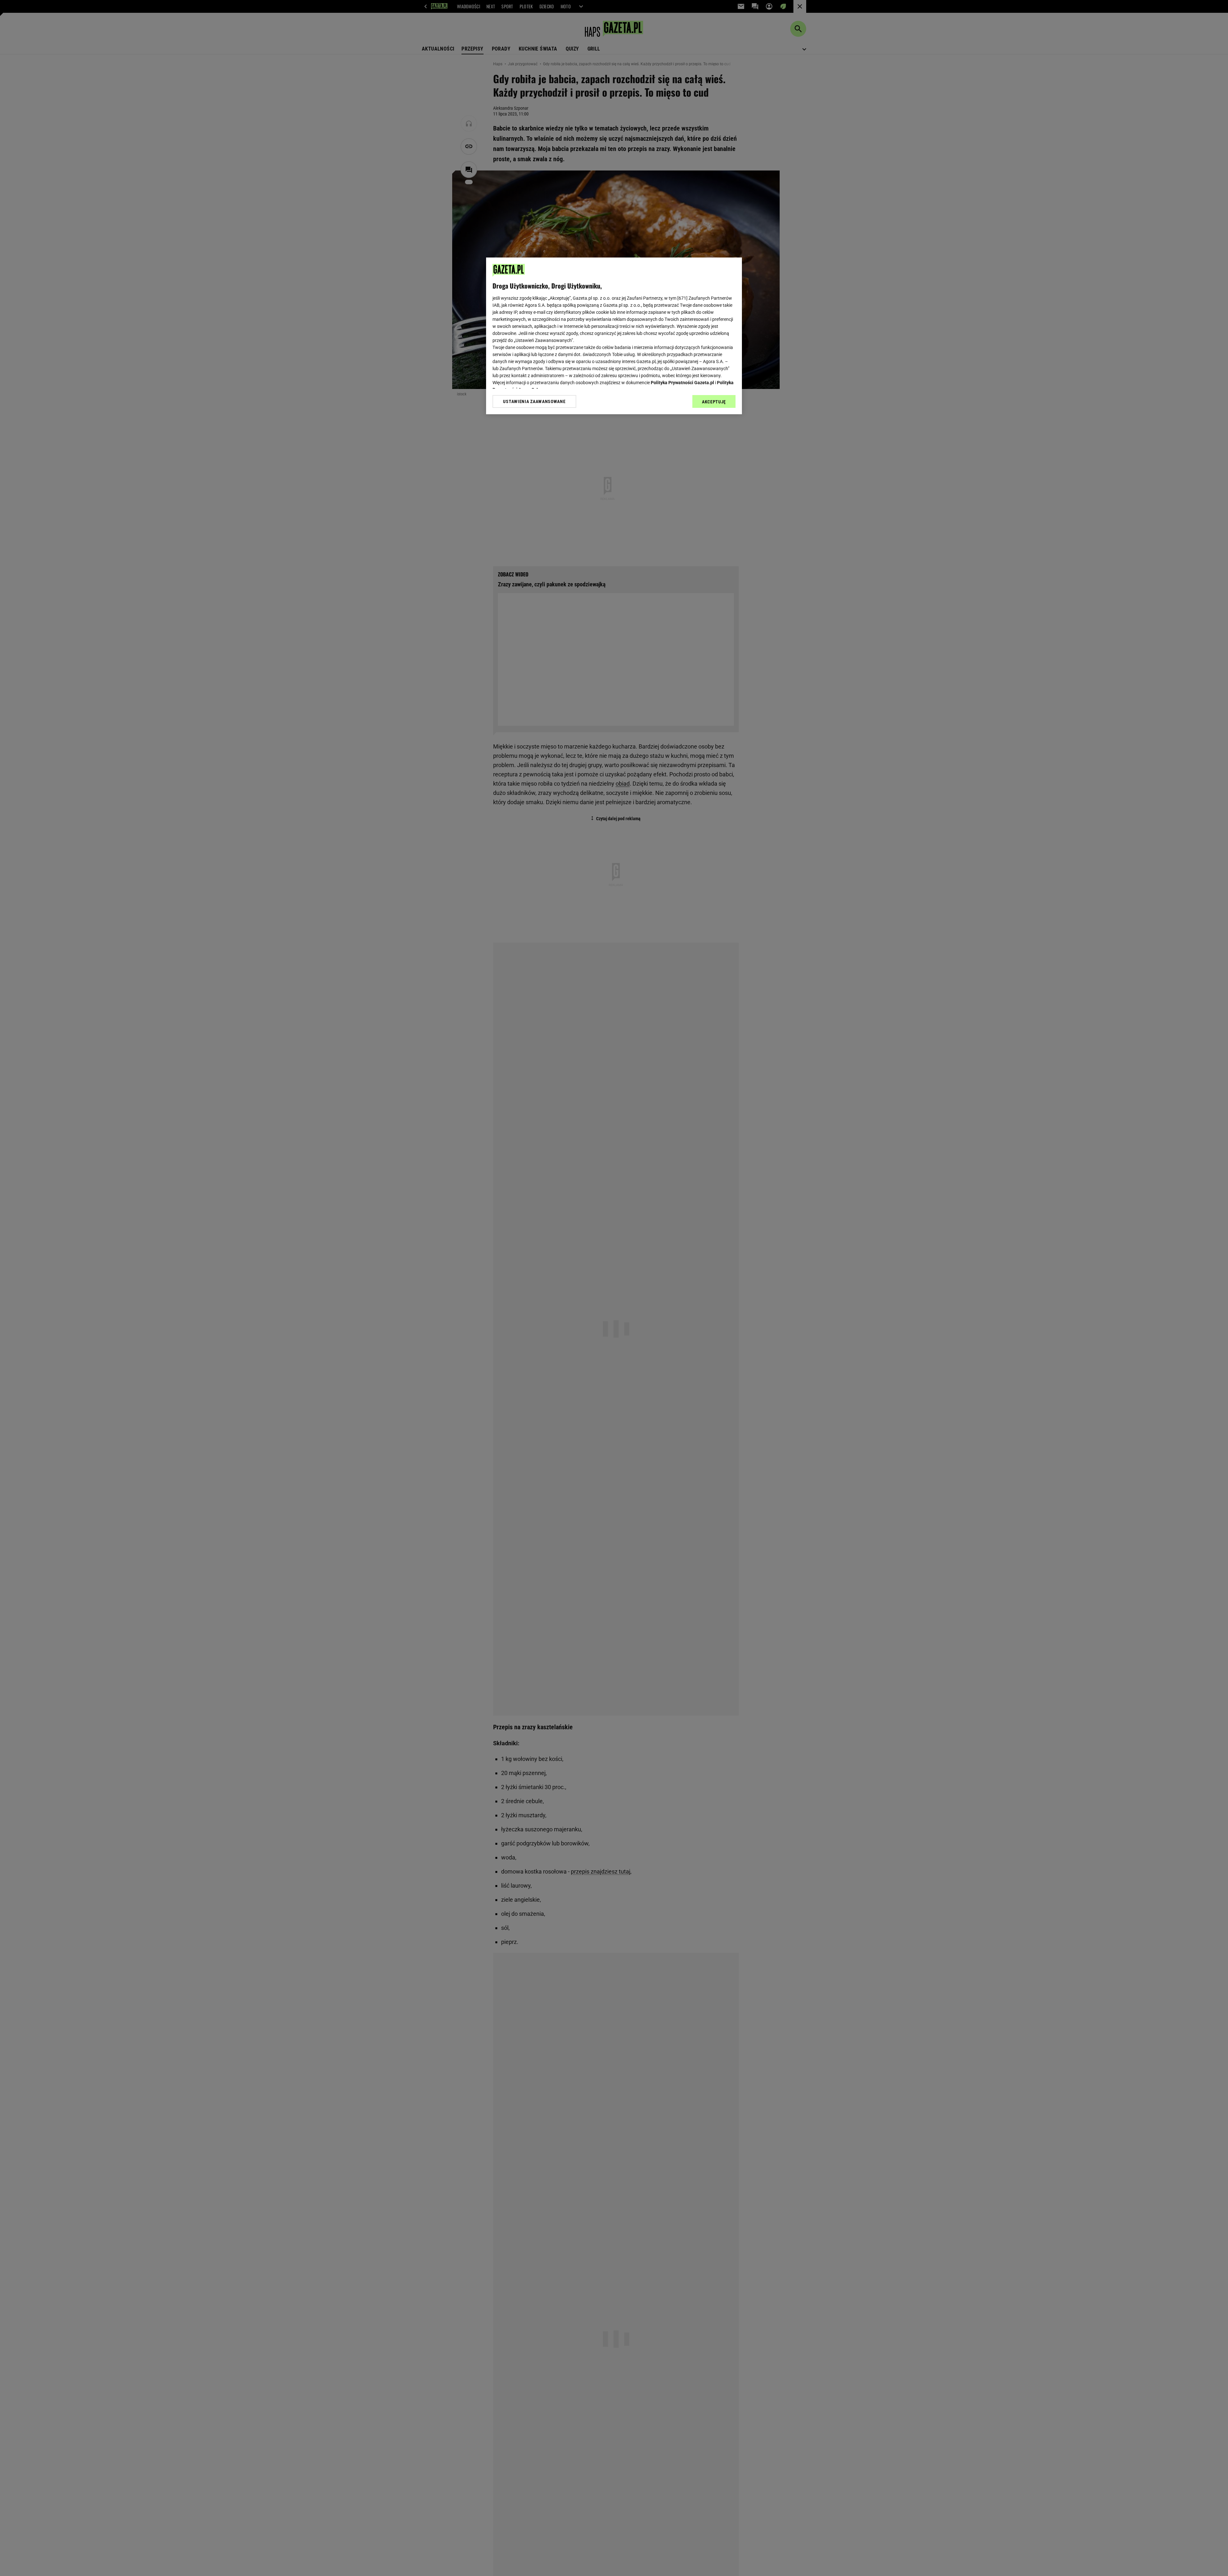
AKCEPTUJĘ (714, 402)
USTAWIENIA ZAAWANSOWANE (534, 401)
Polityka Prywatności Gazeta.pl (682, 383)
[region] (614, 336)
